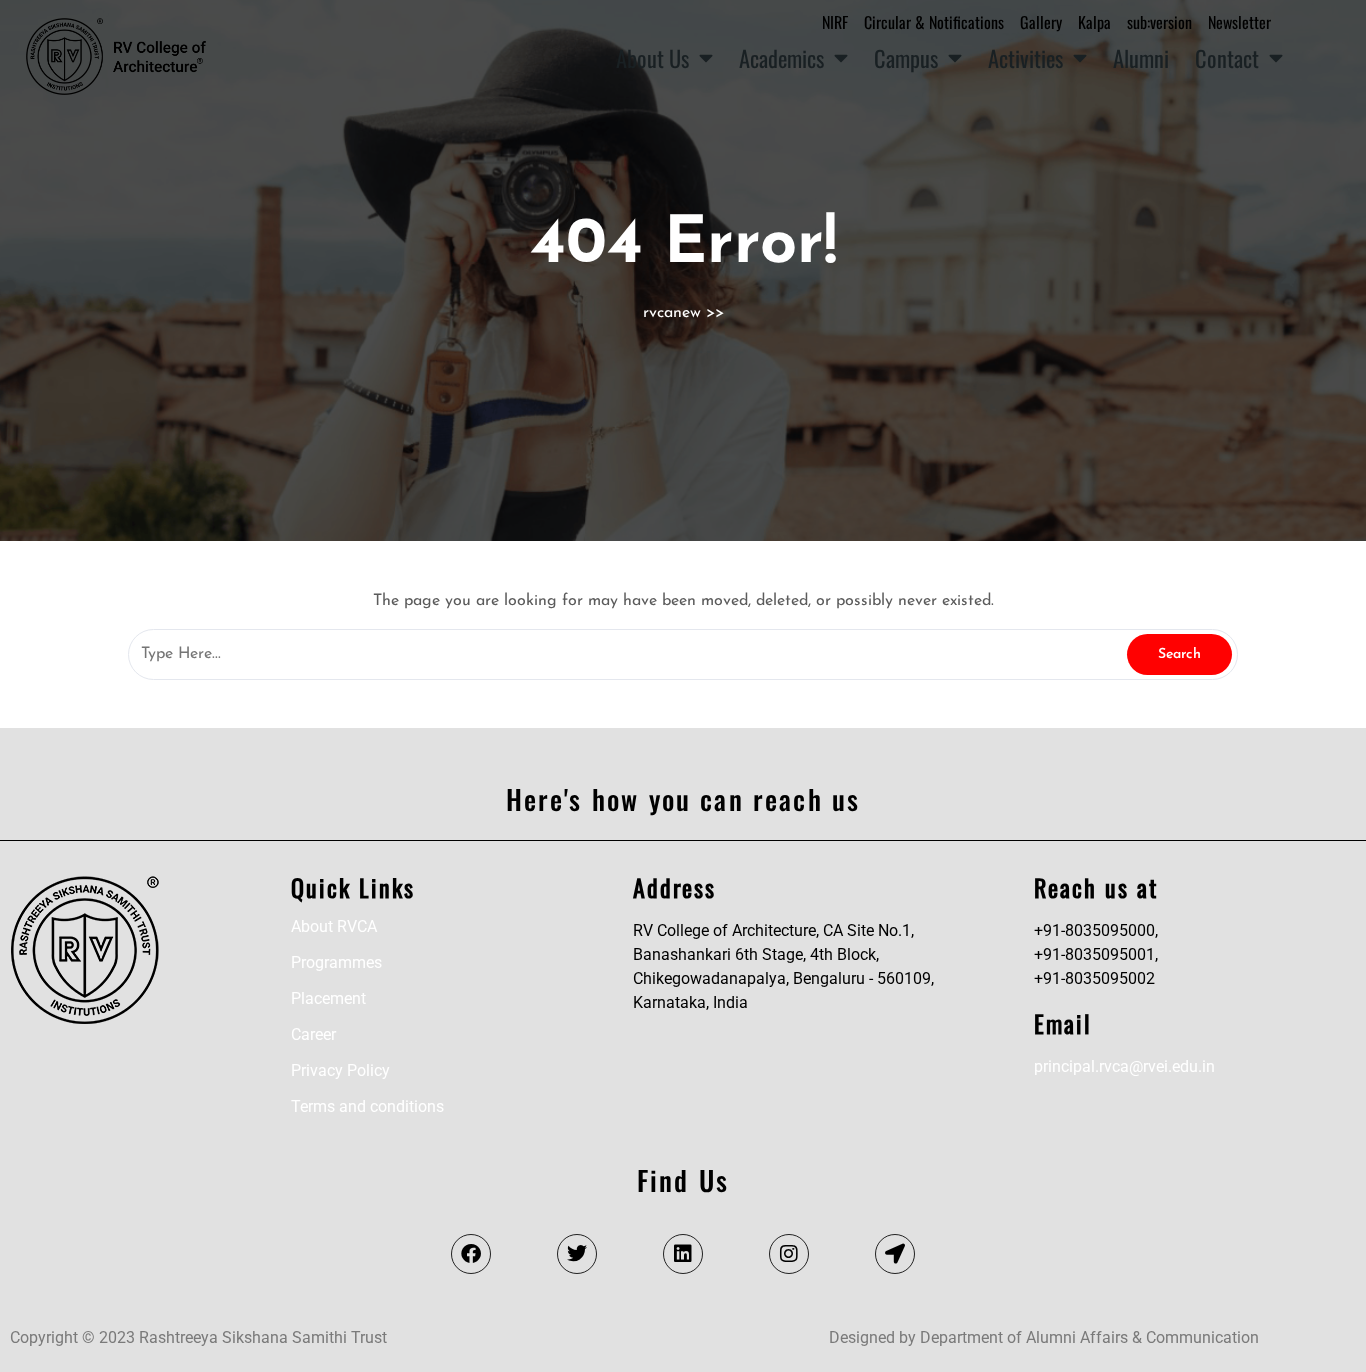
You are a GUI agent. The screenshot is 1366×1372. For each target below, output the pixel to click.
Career (313, 1034)
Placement (328, 998)
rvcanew (672, 313)
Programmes (336, 962)
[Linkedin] (683, 1254)
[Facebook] (471, 1254)
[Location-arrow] (895, 1254)
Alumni (1141, 57)
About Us (652, 57)
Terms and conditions (367, 1106)
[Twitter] (577, 1254)
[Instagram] (789, 1254)
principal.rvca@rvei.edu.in (1124, 1066)
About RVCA (334, 926)
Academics (781, 57)
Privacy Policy (340, 1070)
